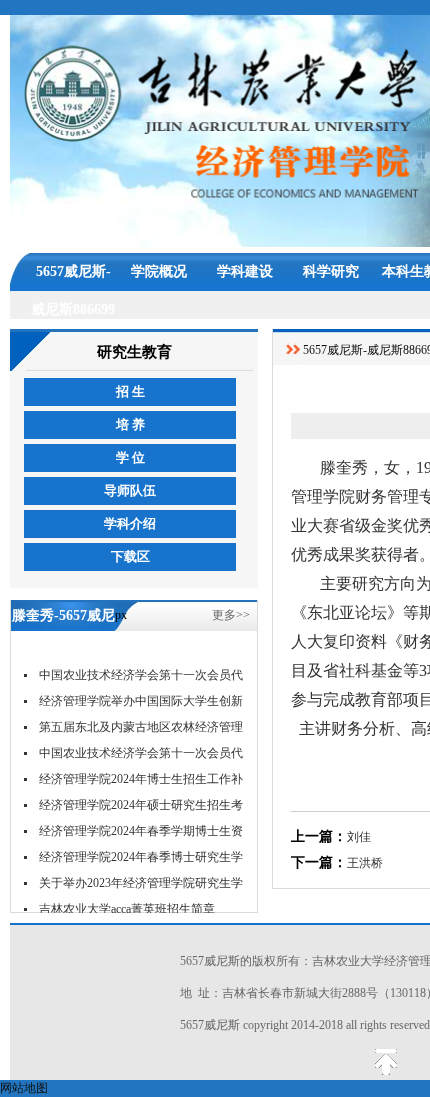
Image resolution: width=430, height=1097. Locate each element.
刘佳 (359, 837)
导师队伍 (130, 490)
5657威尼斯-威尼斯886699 (73, 277)
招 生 (130, 391)
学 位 (130, 457)
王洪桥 (365, 863)
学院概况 (159, 271)
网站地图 (24, 1088)
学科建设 (245, 271)
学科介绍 (130, 523)
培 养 (130, 424)
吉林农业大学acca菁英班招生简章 (127, 909)
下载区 (130, 556)
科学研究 (331, 271)
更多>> (231, 615)
